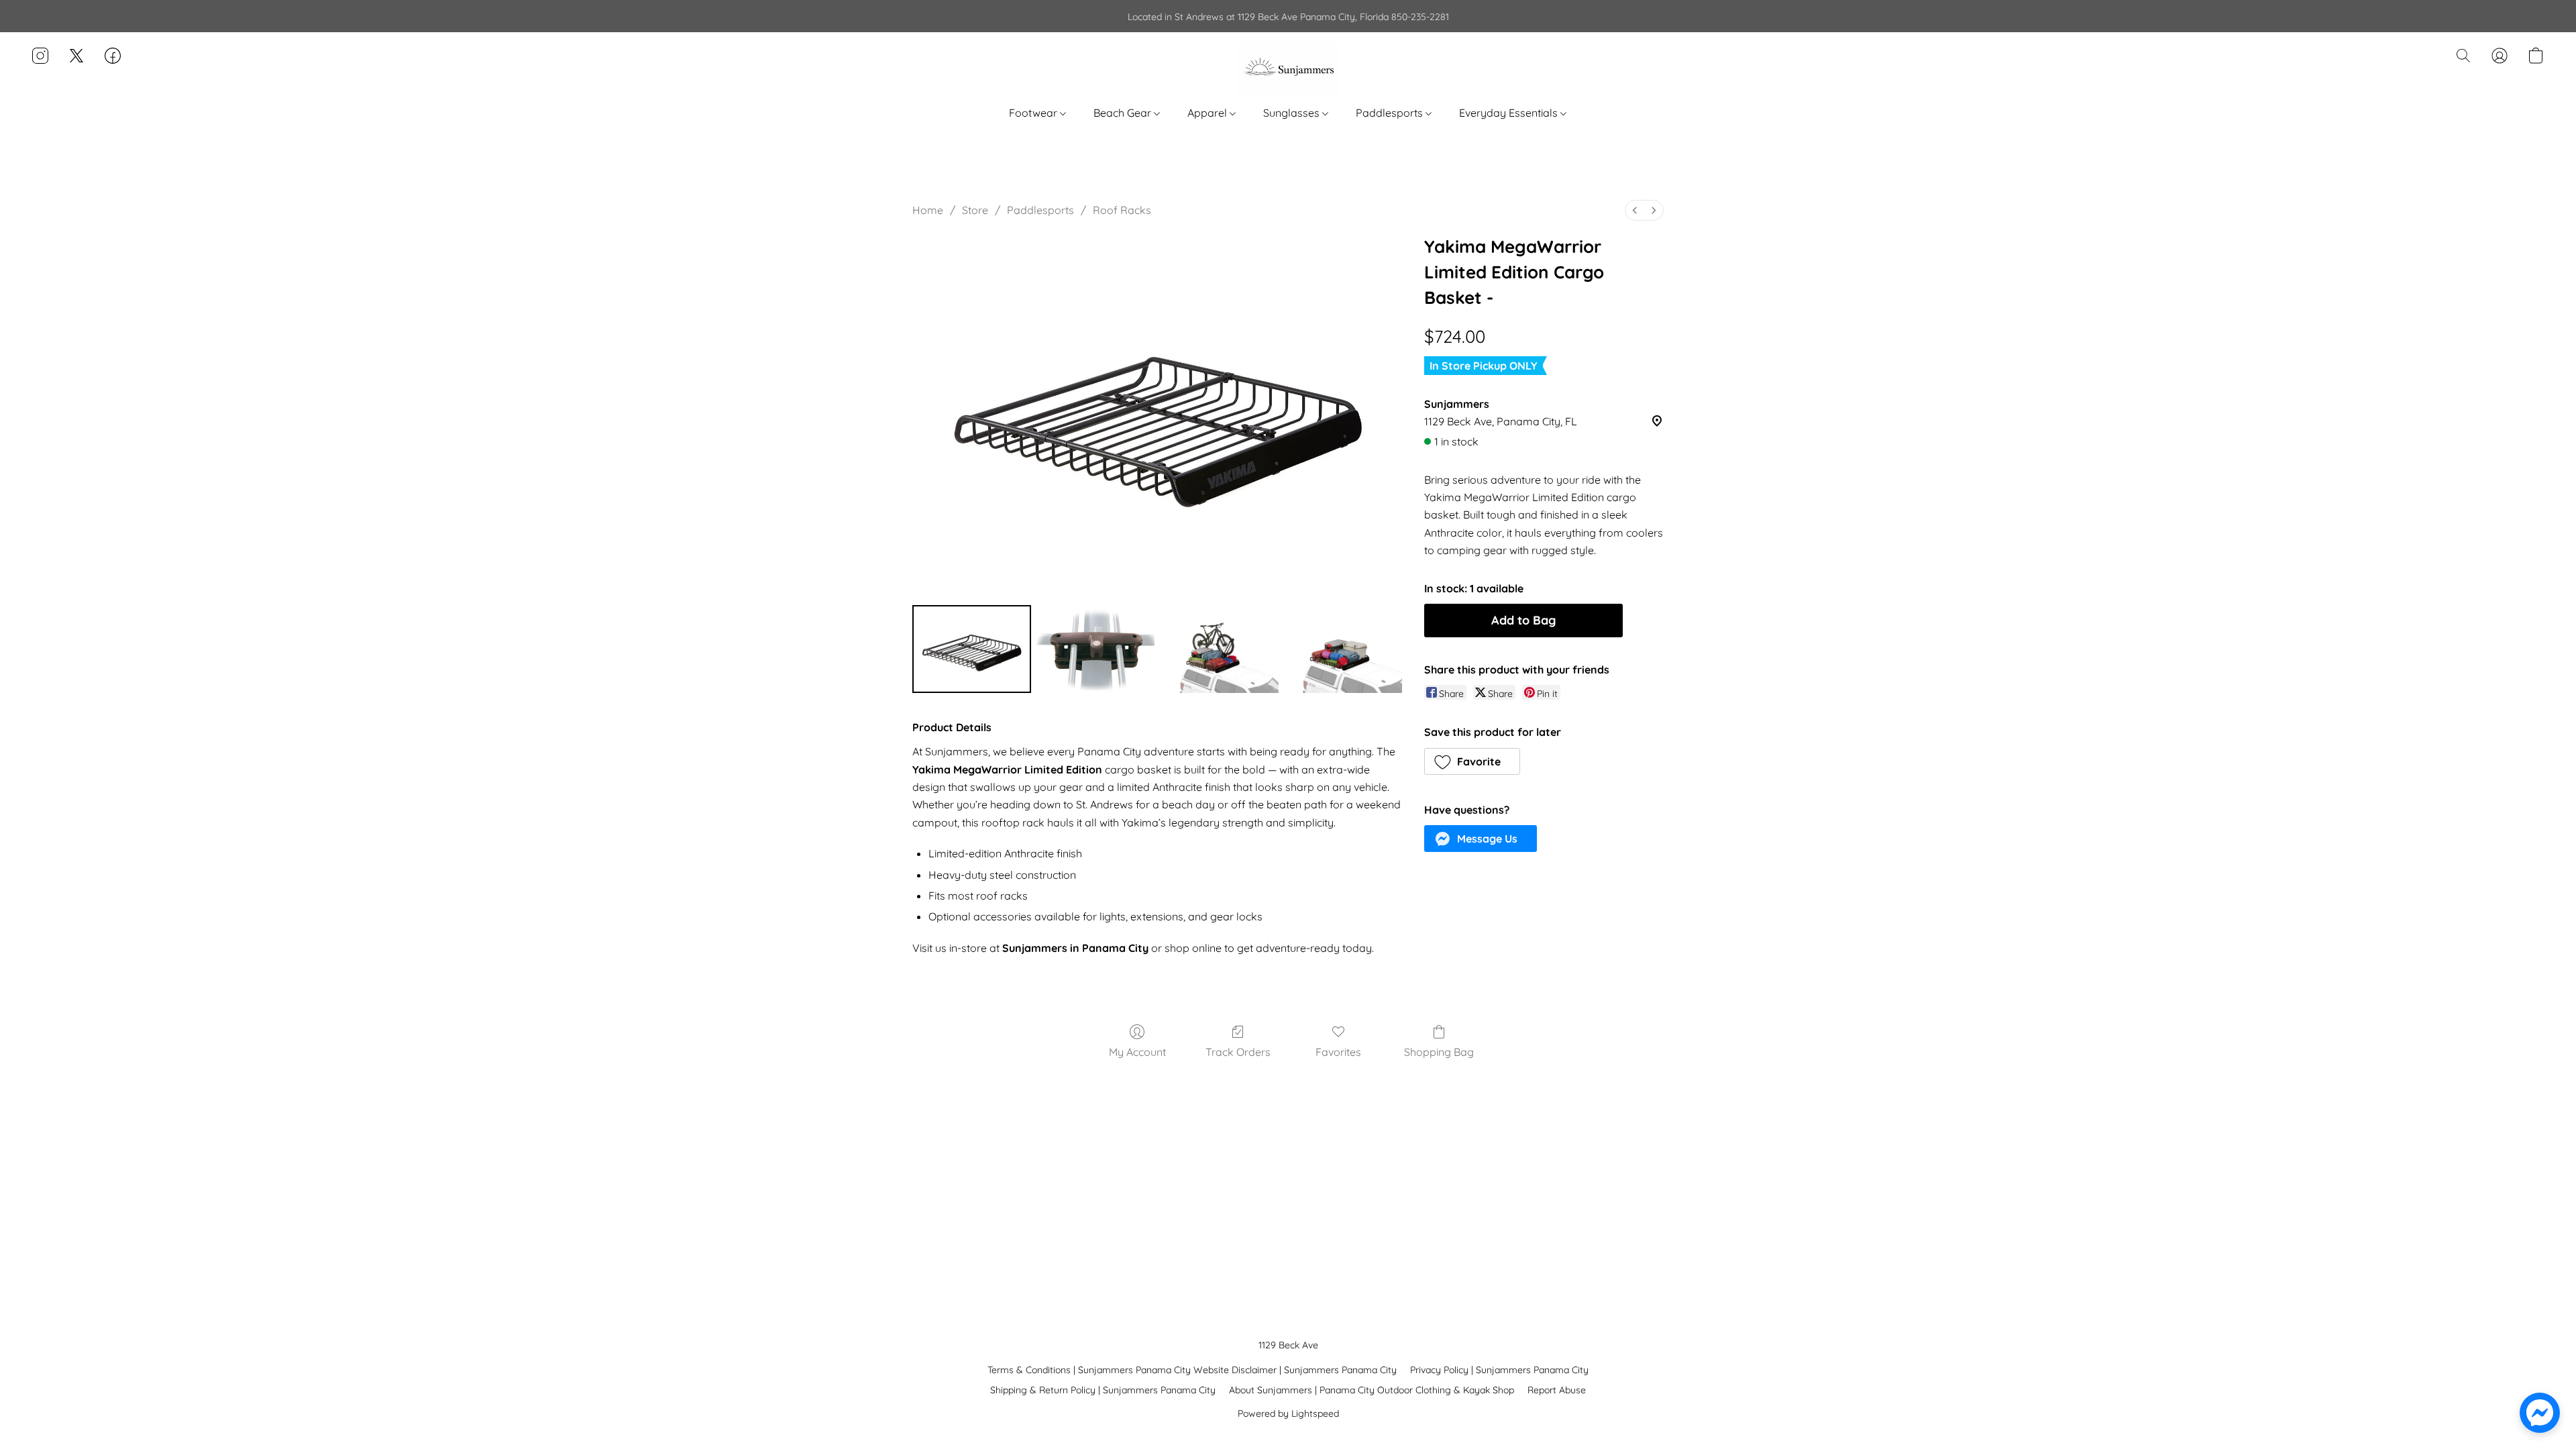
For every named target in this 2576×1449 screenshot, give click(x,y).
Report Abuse (1557, 1390)
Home (928, 210)
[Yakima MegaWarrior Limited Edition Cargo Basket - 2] (1219, 649)
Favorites (1338, 1052)
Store (975, 210)
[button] (1288, 69)
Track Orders (1238, 1052)
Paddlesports (1391, 113)
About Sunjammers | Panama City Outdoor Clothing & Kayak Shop (1372, 1390)
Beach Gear (1124, 113)
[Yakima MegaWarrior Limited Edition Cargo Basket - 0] (972, 649)
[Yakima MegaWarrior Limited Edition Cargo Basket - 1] (1096, 649)
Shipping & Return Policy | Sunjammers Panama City (1103, 1390)
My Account (1137, 1052)
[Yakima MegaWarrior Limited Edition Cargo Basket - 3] (1343, 649)
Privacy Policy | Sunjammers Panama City (1499, 1370)
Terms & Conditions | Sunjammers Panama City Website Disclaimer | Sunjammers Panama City (1192, 1370)
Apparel (1209, 113)
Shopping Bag (1439, 1052)
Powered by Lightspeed (1288, 1413)
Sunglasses (1293, 113)
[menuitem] (1635, 210)
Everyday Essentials (1510, 113)
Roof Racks (1122, 210)
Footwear (1034, 113)
